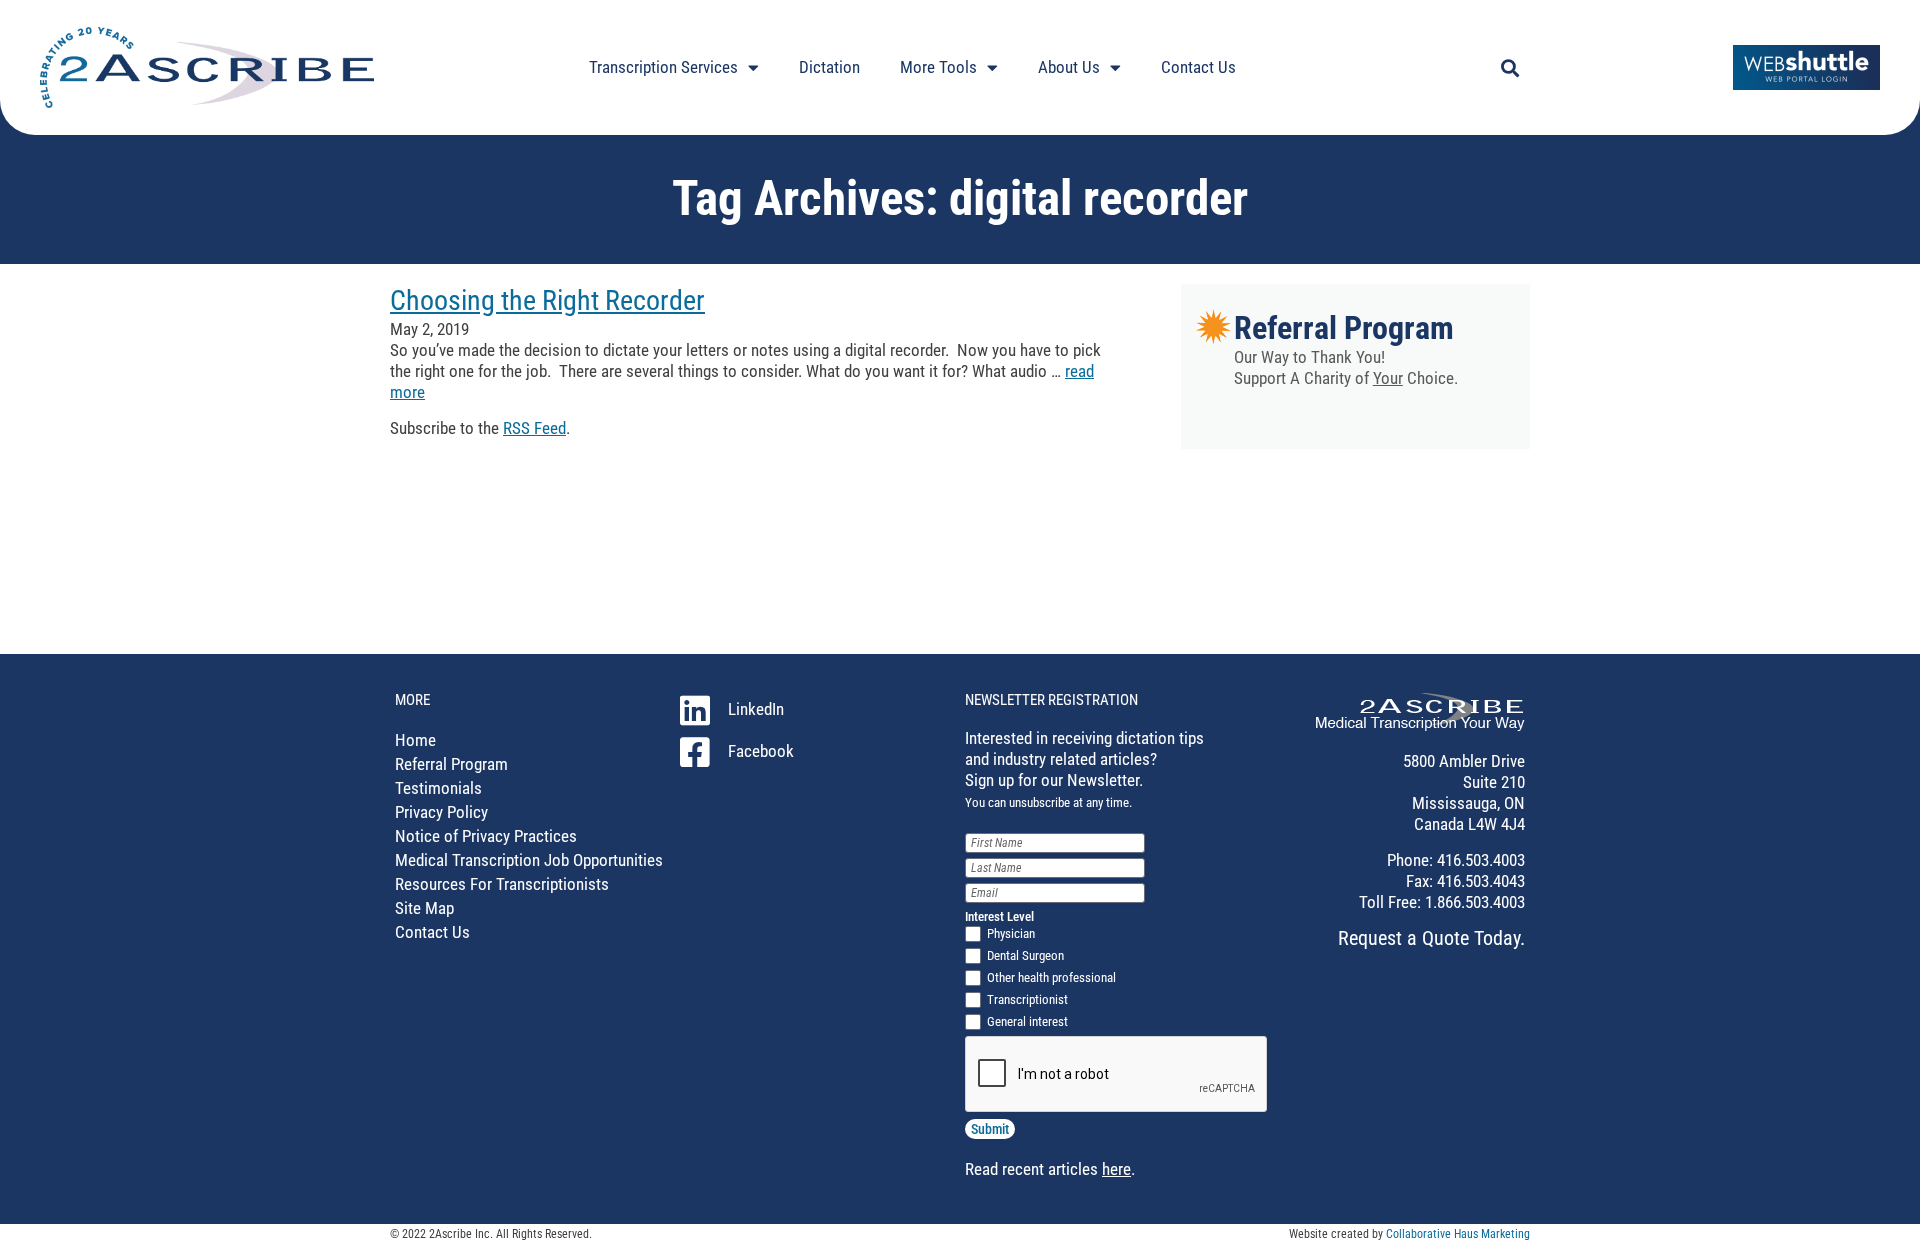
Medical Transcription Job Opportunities (529, 860)
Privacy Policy (441, 812)
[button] (1509, 67)
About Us (1069, 67)
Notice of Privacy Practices (486, 836)
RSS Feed (534, 428)
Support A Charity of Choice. (1346, 378)
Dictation (829, 67)
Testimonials (438, 788)
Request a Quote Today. (1431, 938)
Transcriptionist (1027, 999)
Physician (1011, 933)
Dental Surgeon (1025, 955)
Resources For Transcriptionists (502, 884)
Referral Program (1344, 328)
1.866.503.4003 (1473, 902)
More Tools (938, 67)
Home (415, 740)
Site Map (424, 908)
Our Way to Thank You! (1309, 357)
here (1116, 1169)
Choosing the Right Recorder (547, 300)
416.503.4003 (1479, 860)
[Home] (1420, 725)
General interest (1027, 1021)
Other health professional (1051, 977)
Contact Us (1198, 67)
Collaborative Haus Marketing (1458, 1234)
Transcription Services (663, 67)
